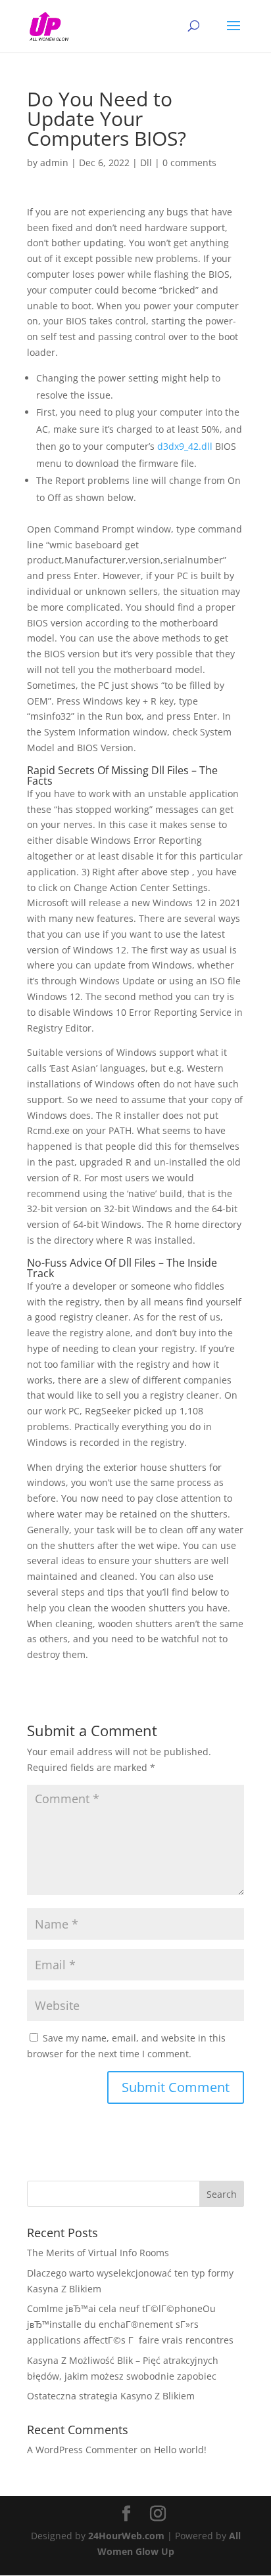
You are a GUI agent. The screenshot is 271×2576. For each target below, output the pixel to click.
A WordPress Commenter (82, 2450)
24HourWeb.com (126, 2536)
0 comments (189, 163)
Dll (146, 163)
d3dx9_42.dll (185, 446)
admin (54, 163)
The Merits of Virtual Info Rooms (98, 2253)
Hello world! (180, 2450)
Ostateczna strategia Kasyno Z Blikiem (111, 2396)
